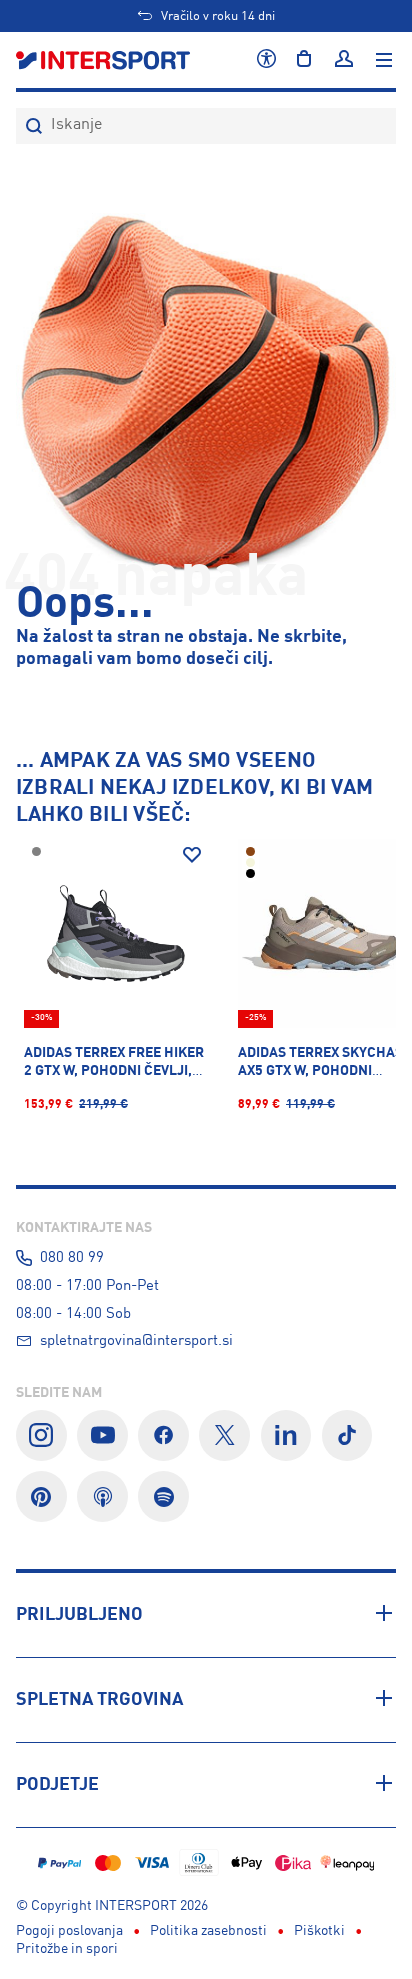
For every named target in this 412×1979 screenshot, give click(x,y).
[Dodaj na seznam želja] (192, 855)
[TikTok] (347, 1435)
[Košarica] (304, 60)
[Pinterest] (41, 1496)
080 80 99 (72, 1258)
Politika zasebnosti (208, 1931)
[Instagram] (41, 1435)
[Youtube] (102, 1435)
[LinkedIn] (286, 1435)
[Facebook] (163, 1435)
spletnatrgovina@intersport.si (136, 1341)
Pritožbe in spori (67, 1949)
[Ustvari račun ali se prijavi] (344, 60)
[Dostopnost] (266, 60)
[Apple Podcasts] (102, 1496)
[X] (224, 1435)
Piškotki (319, 1931)
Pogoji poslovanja (69, 1931)
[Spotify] (163, 1496)
